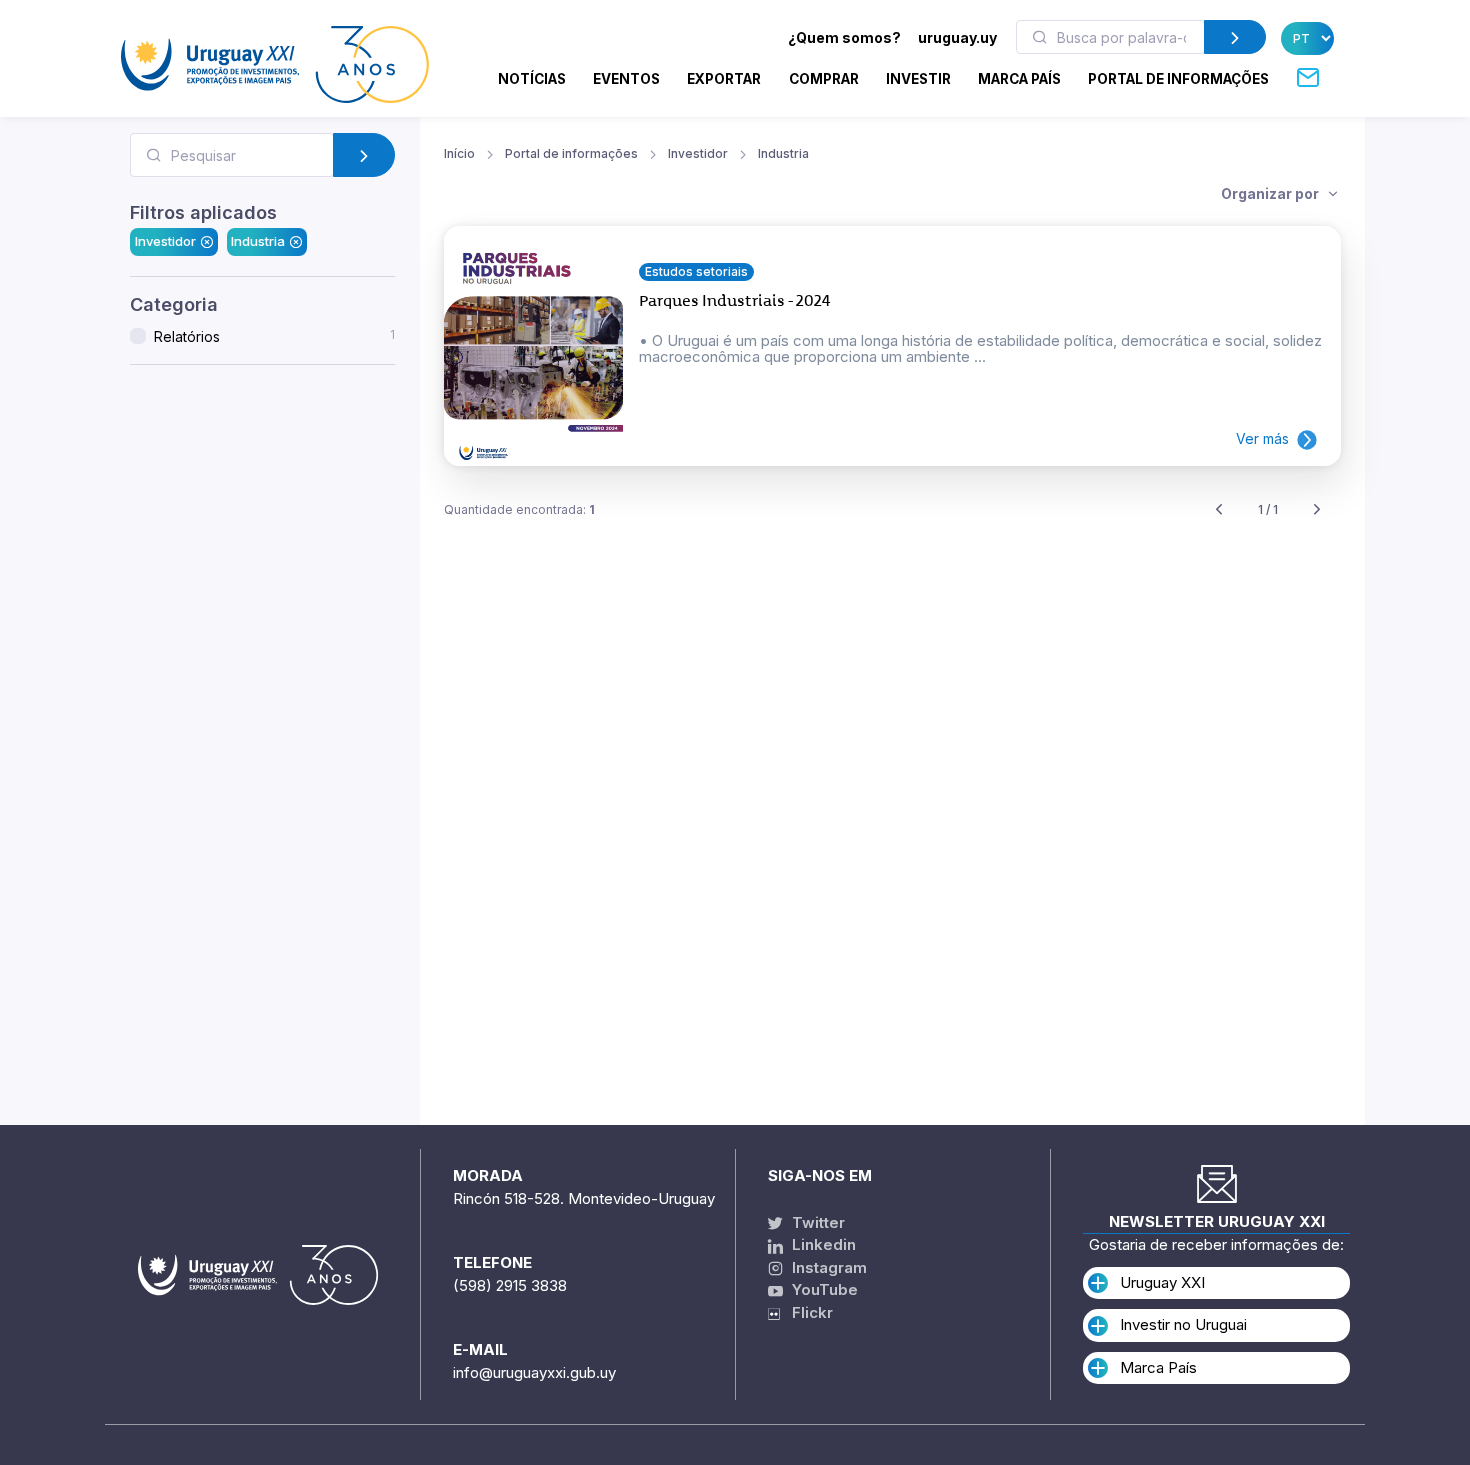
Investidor (165, 241)
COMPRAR (824, 79)
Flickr (806, 1312)
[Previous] (1219, 510)
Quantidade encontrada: (519, 509)
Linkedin (822, 1244)
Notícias (532, 79)
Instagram (827, 1267)
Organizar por (1271, 193)
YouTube (823, 1289)
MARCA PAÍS (1019, 79)
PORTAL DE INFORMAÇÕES (1178, 79)
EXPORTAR (724, 79)
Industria (258, 241)
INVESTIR (918, 79)
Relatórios (274, 336)
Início (459, 153)
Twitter (816, 1222)
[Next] (1317, 510)
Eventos (626, 79)
